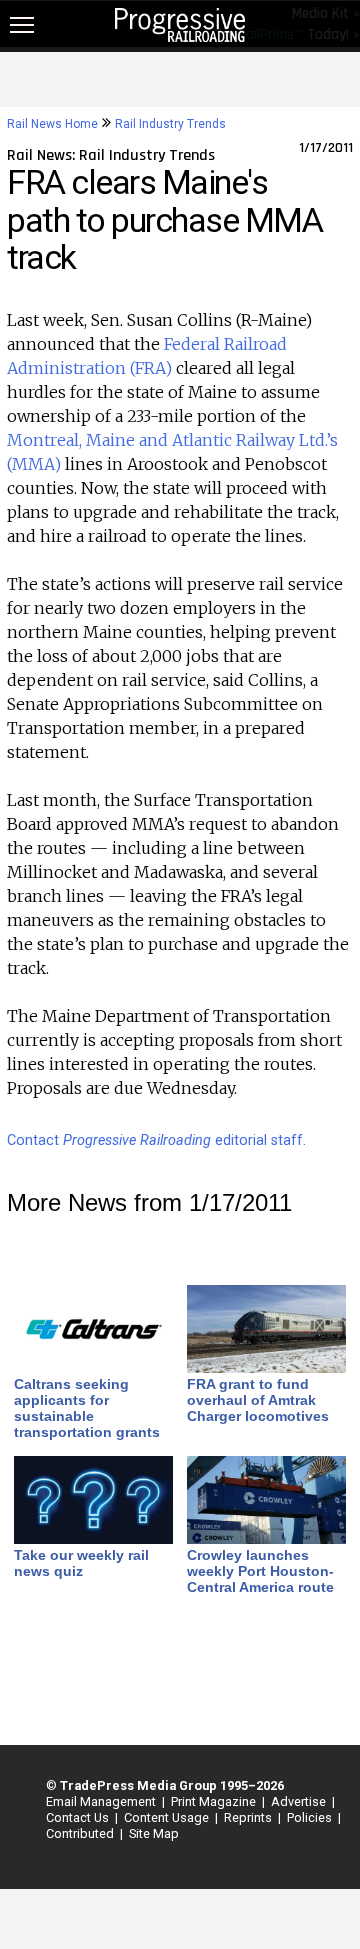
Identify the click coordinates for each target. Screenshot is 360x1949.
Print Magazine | (215, 1801)
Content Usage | (168, 1817)
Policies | (311, 1817)
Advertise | (300, 1801)
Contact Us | (79, 1817)
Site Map (154, 1833)
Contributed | (81, 1833)
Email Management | (102, 1801)
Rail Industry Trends (170, 124)
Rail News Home (52, 124)
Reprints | (249, 1817)
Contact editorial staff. (156, 1140)
